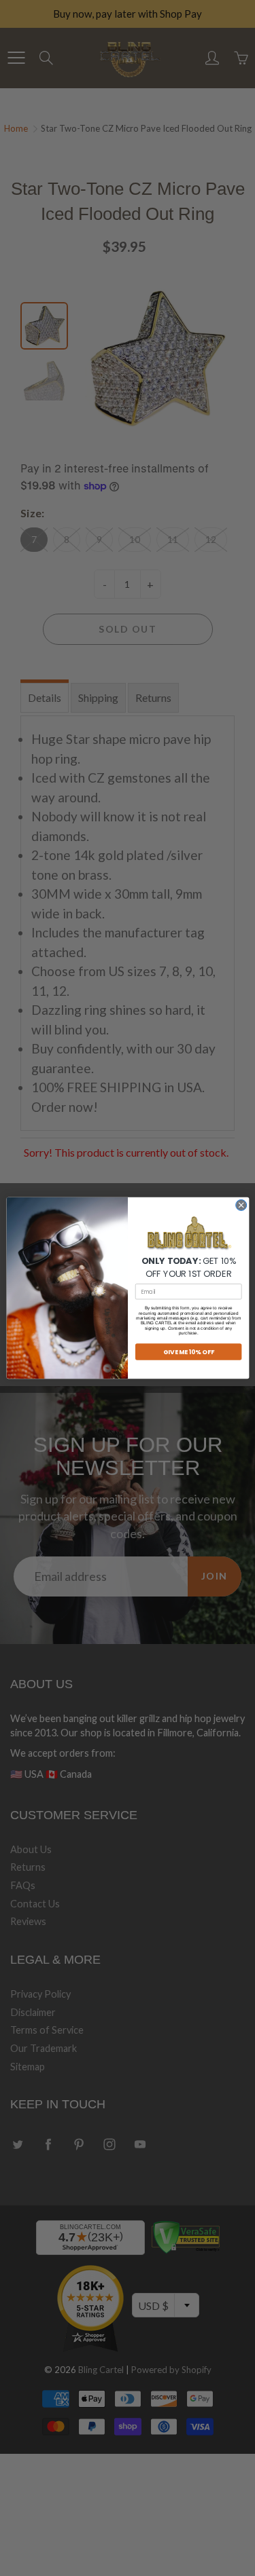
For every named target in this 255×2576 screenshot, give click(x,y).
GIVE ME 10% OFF (188, 1352)
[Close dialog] (241, 1205)
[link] (188, 1234)
